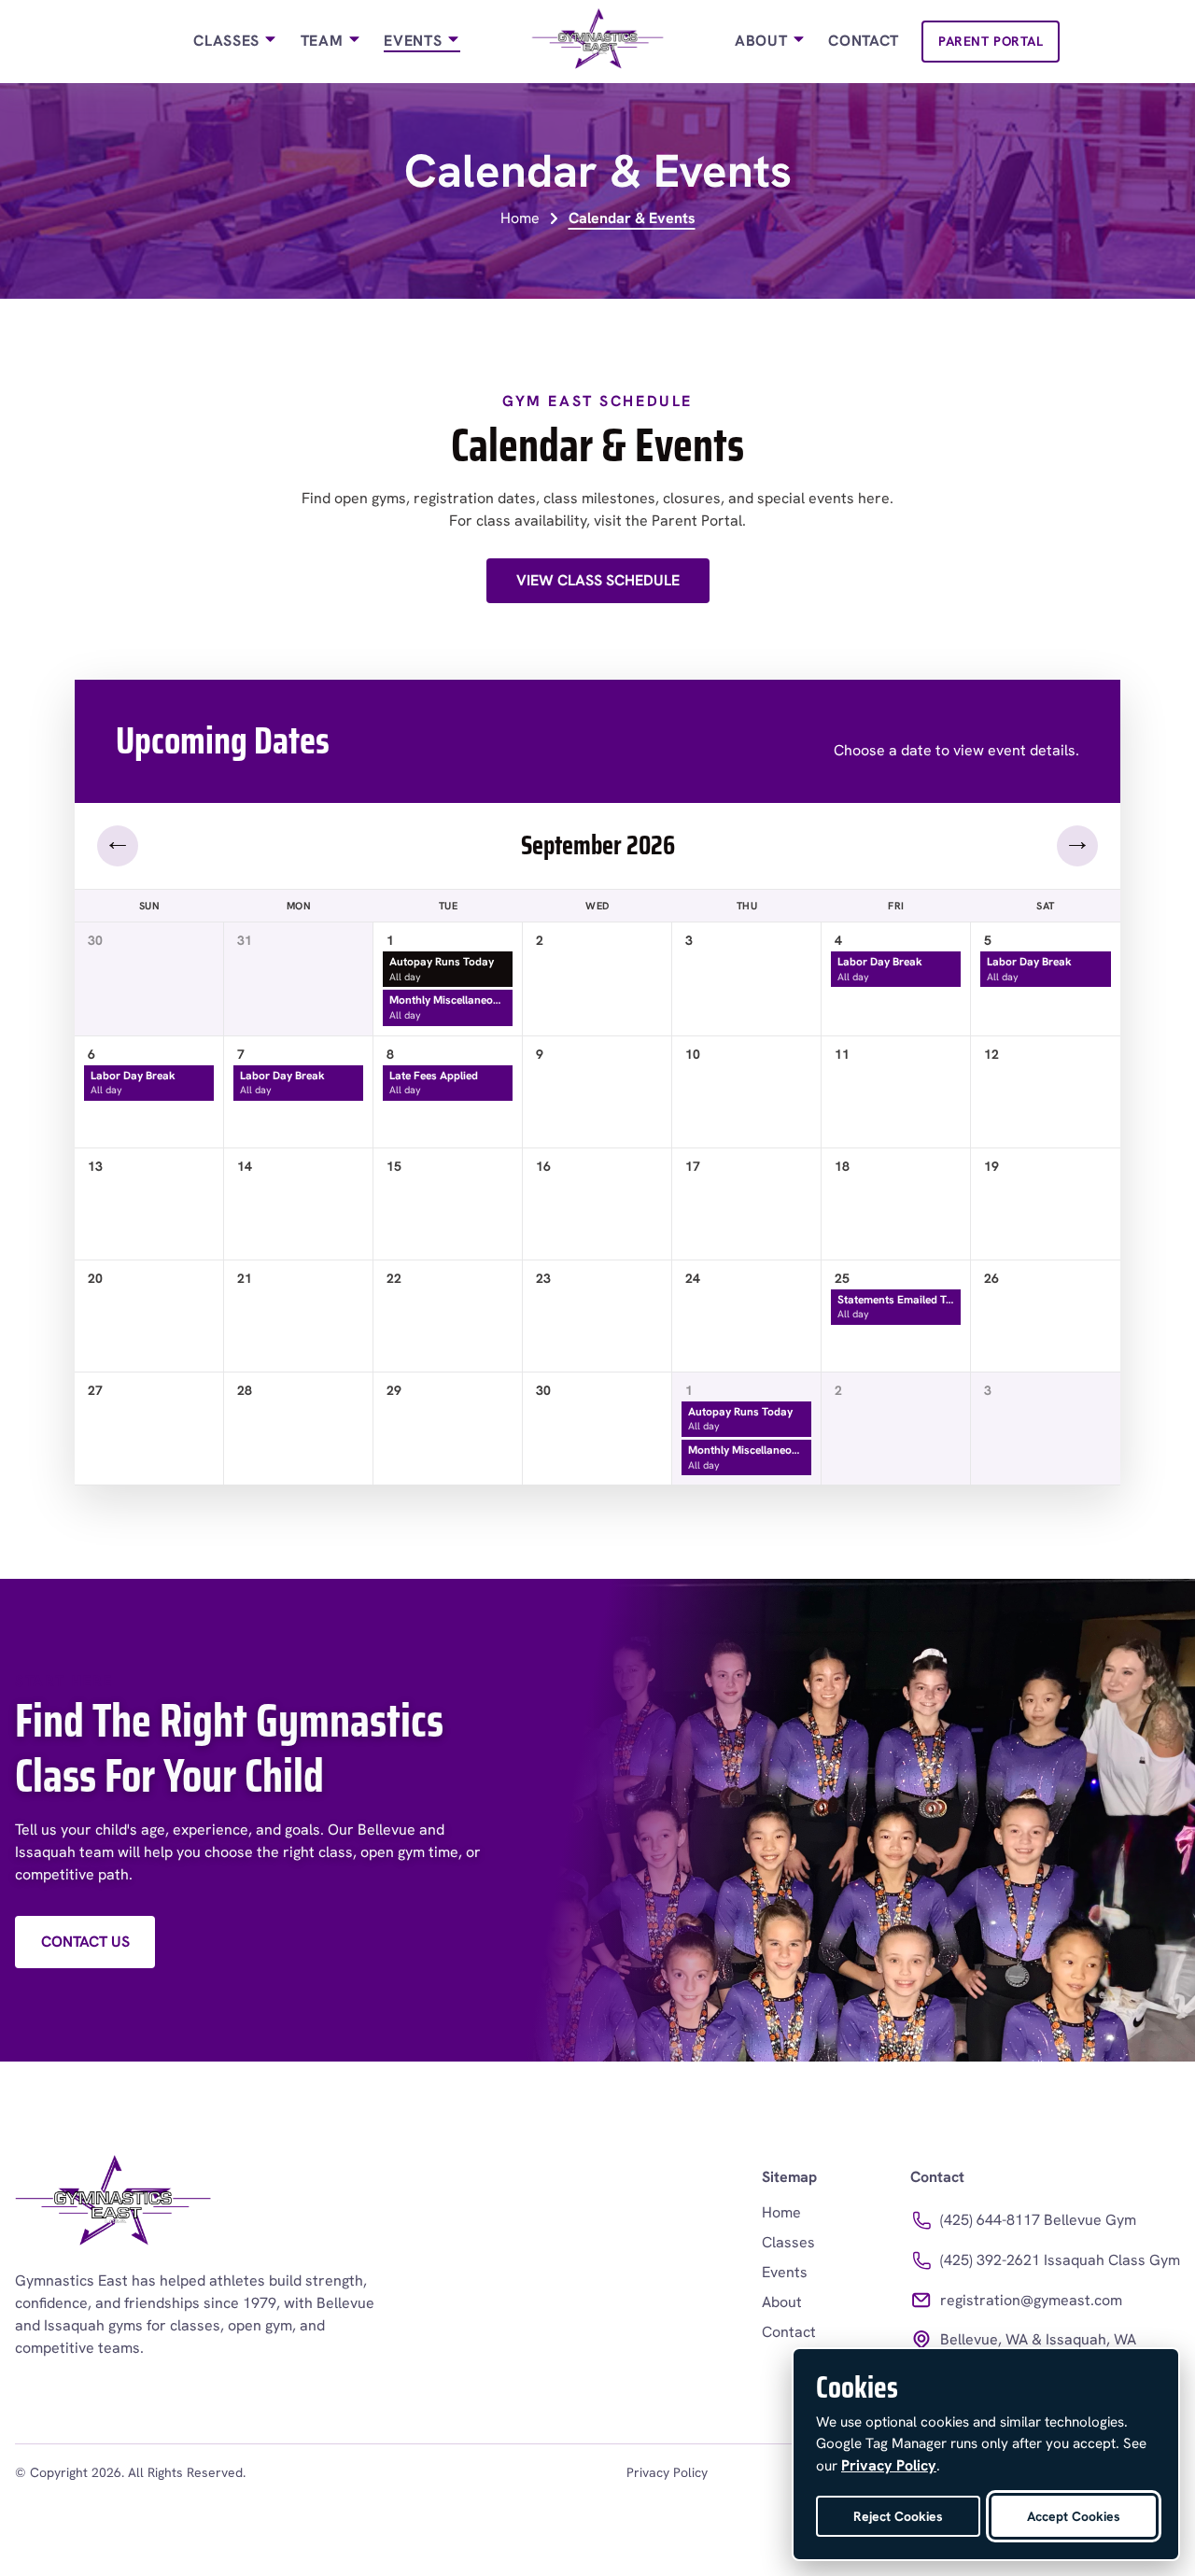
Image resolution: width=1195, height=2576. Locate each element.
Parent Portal (991, 41)
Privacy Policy (667, 2472)
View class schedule (598, 580)
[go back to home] (113, 2204)
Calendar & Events (632, 218)
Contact (863, 41)
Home (520, 218)
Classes (228, 41)
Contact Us (85, 1942)
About (763, 41)
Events (415, 41)
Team (324, 41)
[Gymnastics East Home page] (598, 41)
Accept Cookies (1074, 2516)
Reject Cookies (898, 2516)
